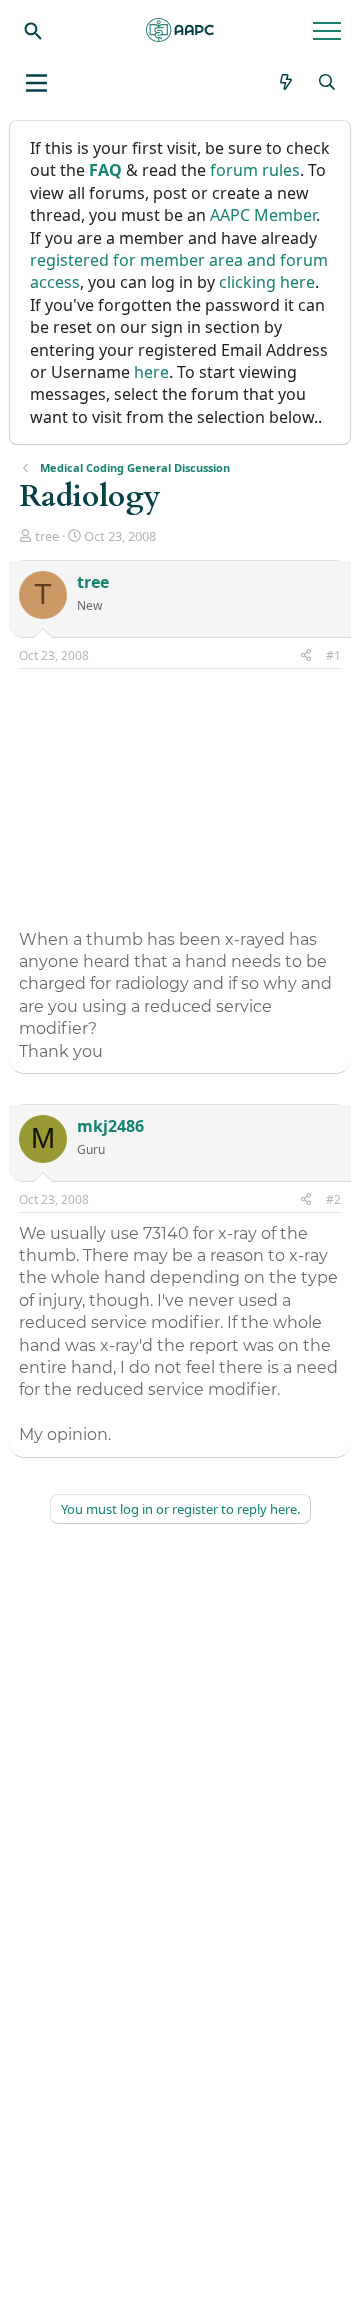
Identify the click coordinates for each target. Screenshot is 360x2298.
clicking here (267, 282)
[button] (36, 83)
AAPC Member (263, 215)
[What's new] (286, 82)
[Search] (33, 30)
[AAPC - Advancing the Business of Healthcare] (180, 30)
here (151, 372)
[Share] (306, 656)
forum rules (255, 170)
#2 (333, 1199)
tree (47, 536)
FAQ (105, 170)
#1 (333, 655)
